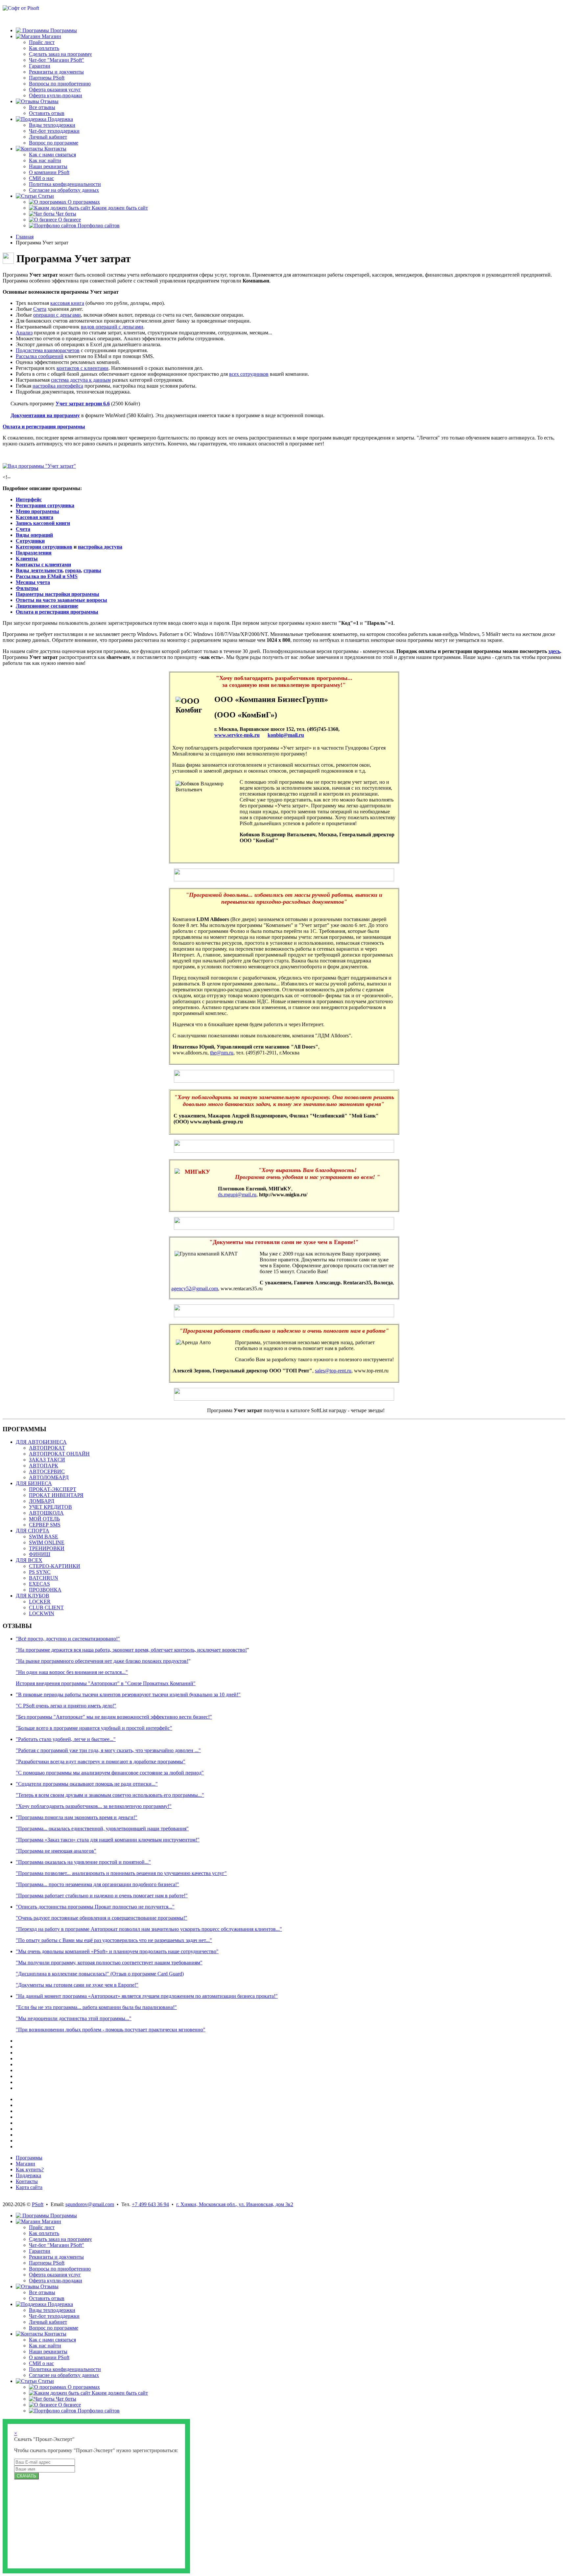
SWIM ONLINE (47, 1542)
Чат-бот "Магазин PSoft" (57, 60)
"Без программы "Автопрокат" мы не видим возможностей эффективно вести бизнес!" (114, 1717)
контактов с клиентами (83, 368)
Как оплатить (44, 48)
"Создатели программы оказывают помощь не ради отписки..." (87, 1784)
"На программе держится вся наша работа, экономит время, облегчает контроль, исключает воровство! (131, 1650)
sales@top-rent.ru (333, 1371)
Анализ (24, 333)
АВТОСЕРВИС (47, 1471)
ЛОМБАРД (42, 1501)
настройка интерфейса (58, 386)
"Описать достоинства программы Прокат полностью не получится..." (95, 1907)
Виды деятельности (39, 570)
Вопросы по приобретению (60, 84)
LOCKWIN (42, 1613)
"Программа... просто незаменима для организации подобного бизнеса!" (97, 1884)
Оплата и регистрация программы (44, 427)
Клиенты (27, 559)
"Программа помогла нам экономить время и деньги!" (77, 1817)
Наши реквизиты (48, 166)
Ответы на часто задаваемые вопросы (61, 600)
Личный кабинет (48, 137)
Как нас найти (45, 160)
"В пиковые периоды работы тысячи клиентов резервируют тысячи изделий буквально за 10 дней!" (128, 1695)
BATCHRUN (44, 1578)
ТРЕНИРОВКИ (47, 1548)
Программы (29, 2158)
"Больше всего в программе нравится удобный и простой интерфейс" (94, 1728)
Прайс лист (42, 42)
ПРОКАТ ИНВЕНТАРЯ (56, 1495)
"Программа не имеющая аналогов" (56, 1851)
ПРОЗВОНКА (45, 1590)
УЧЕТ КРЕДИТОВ (50, 1507)
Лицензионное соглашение (47, 606)
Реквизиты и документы (56, 72)
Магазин (25, 2164)
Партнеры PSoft (47, 78)
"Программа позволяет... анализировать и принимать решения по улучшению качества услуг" (121, 1873)
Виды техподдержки (52, 125)
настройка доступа (100, 547)
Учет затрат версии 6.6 (83, 404)
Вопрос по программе (54, 143)
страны (92, 570)
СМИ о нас (41, 178)
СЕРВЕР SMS (45, 1525)
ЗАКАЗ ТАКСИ (47, 1460)
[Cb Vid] (39, 466)
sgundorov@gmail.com (90, 2204)
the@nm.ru (222, 1053)
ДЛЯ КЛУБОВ (33, 1596)
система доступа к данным (81, 380)
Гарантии (40, 66)
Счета (40, 309)
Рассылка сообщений (40, 356)
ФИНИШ (40, 1554)
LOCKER (40, 1602)
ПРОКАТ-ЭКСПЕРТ (53, 1489)
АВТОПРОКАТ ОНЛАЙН (59, 1454)
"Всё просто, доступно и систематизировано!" (68, 1639)
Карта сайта (29, 2187)
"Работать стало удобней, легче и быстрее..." (66, 1739)
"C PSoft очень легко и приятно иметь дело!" (66, 1706)
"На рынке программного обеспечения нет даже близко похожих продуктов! (102, 1661)
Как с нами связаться (52, 155)
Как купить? (30, 2169)
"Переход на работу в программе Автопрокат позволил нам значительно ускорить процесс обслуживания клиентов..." (149, 1929)
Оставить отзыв (47, 113)
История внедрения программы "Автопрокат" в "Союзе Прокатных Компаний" (106, 1683)
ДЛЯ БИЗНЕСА (34, 1483)
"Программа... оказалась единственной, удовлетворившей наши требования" (102, 1829)
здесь (554, 651)
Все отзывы (42, 107)
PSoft (38, 2204)
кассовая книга (67, 303)
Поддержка (28, 2175)
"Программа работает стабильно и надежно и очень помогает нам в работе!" (102, 1896)
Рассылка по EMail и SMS (47, 576)
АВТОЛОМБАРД (49, 1477)
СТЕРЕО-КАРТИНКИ (55, 1566)
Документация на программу (45, 415)
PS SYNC (40, 1572)
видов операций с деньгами (112, 327)
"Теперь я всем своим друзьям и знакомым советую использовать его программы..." (110, 1795)
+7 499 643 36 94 (150, 2204)
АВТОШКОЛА (46, 1513)
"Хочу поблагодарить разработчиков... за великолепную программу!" (94, 1806)
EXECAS (39, 1584)
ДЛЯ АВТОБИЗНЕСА (41, 1442)
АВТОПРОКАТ (47, 1448)
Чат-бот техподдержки (54, 131)
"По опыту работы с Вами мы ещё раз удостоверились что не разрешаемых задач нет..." (114, 1940)
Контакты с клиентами (43, 565)
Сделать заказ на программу (60, 54)
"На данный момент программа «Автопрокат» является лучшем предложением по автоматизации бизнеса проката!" (147, 1996)
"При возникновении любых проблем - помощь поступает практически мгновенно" (111, 2030)
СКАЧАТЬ (26, 2476)
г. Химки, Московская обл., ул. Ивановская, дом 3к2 (235, 2204)
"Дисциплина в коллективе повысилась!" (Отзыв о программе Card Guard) (100, 1974)
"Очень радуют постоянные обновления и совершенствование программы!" (102, 1918)
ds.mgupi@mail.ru (237, 1195)
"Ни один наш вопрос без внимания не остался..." (72, 1672)
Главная (25, 237)
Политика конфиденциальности (65, 184)
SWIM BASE (44, 1537)
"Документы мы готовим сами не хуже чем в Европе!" (77, 1985)
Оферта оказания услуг (55, 90)
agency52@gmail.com (195, 1288)
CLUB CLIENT (46, 1607)
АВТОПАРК (44, 1466)
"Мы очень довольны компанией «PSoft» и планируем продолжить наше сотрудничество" (117, 1951)
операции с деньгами (57, 315)
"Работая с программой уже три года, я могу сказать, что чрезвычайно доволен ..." (108, 1750)
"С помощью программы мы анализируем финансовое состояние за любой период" (110, 1773)
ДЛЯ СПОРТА (33, 1531)
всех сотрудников (249, 374)
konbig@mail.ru (286, 735)
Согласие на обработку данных (64, 190)
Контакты (27, 2181)
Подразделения (34, 553)
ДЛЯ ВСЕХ (29, 1560)
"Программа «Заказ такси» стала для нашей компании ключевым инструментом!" (108, 1840)
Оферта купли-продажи (56, 95)
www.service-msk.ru (237, 735)
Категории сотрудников (44, 547)
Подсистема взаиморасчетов (48, 350)
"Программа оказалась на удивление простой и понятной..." (83, 1862)
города (73, 570)
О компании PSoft (49, 172)
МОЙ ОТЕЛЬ (44, 1519)
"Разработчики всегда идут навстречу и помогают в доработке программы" (101, 1762)
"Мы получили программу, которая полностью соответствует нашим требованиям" (109, 1963)
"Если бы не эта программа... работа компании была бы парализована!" (96, 2007)
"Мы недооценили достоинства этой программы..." (74, 2018)
